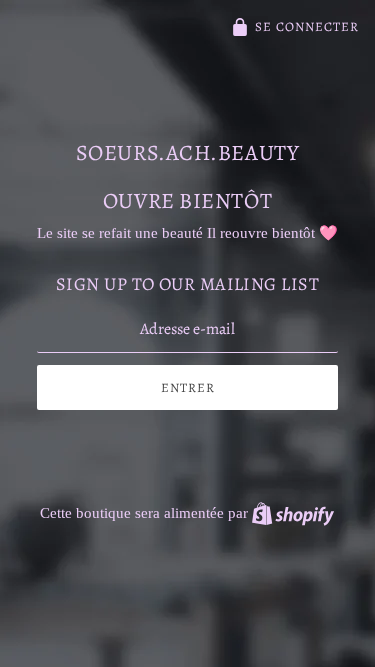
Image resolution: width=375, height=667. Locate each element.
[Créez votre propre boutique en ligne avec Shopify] (293, 513)
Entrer (188, 387)
